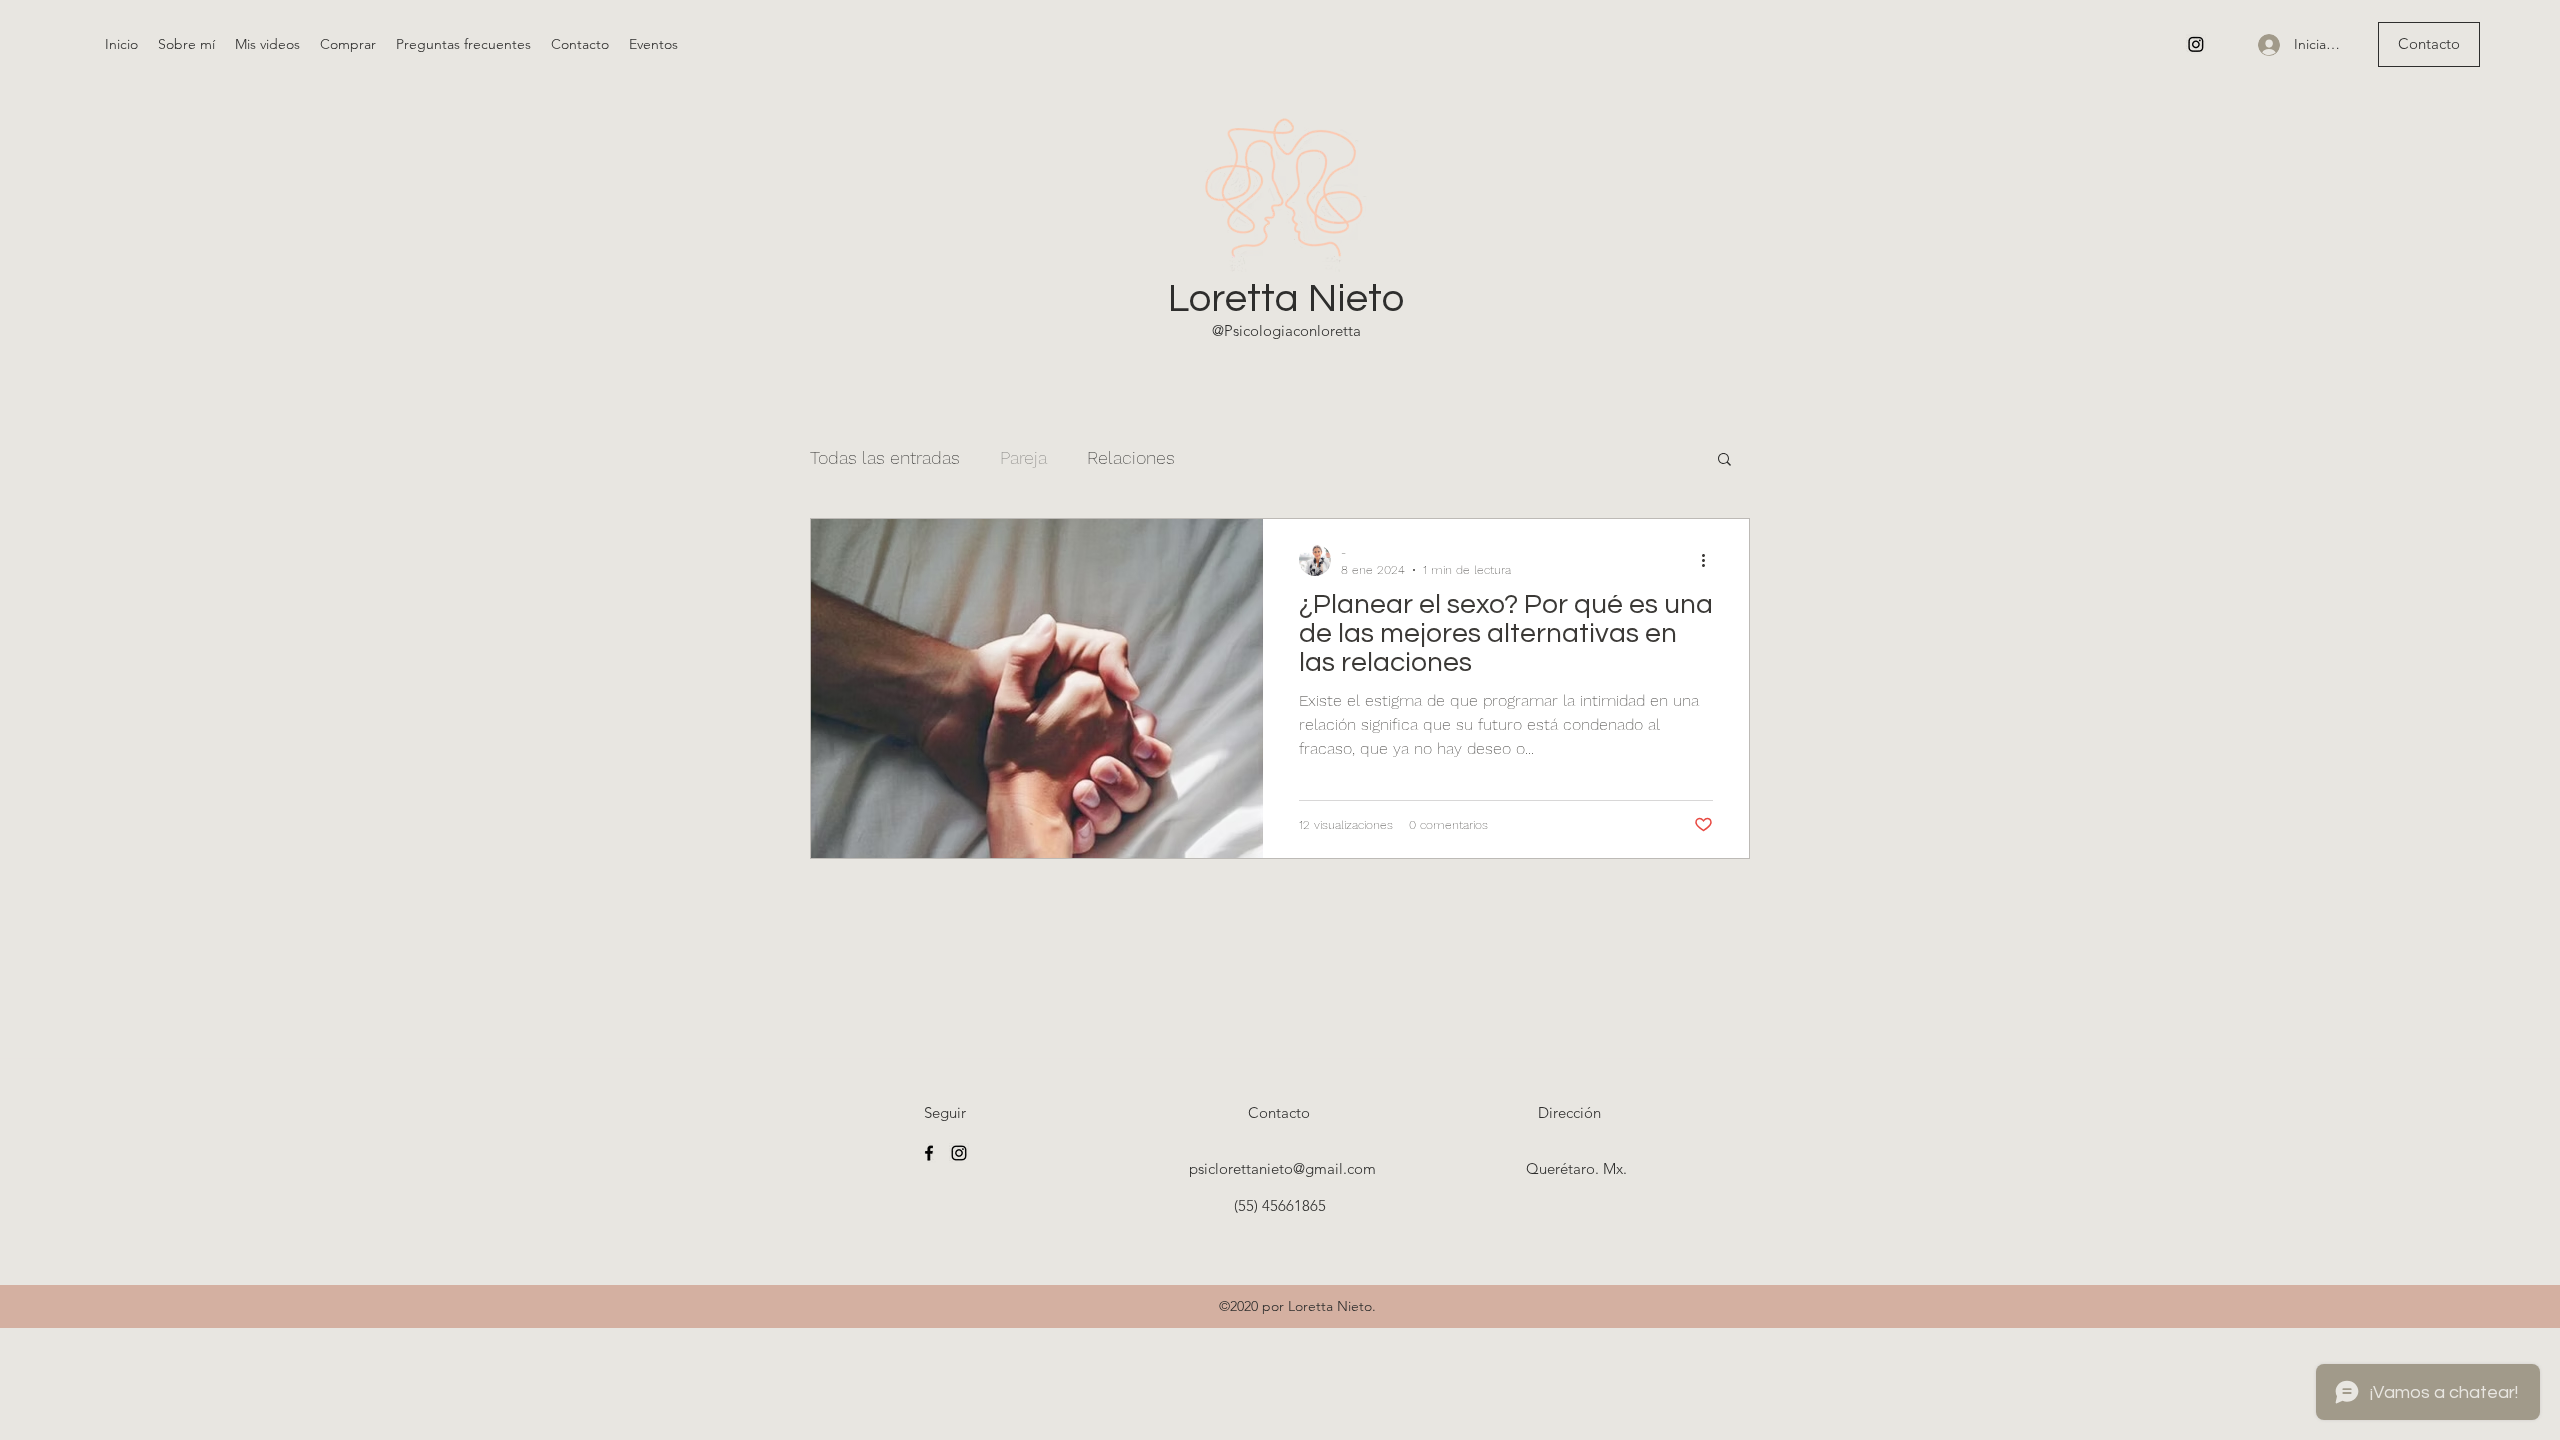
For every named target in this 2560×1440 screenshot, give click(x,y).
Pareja (1023, 457)
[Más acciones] (1710, 560)
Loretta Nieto (1286, 298)
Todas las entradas (885, 457)
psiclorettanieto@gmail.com (1282, 1168)
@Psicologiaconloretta (1286, 330)
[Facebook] (929, 1153)
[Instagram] (2196, 44)
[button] (1724, 460)
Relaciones (1131, 457)
